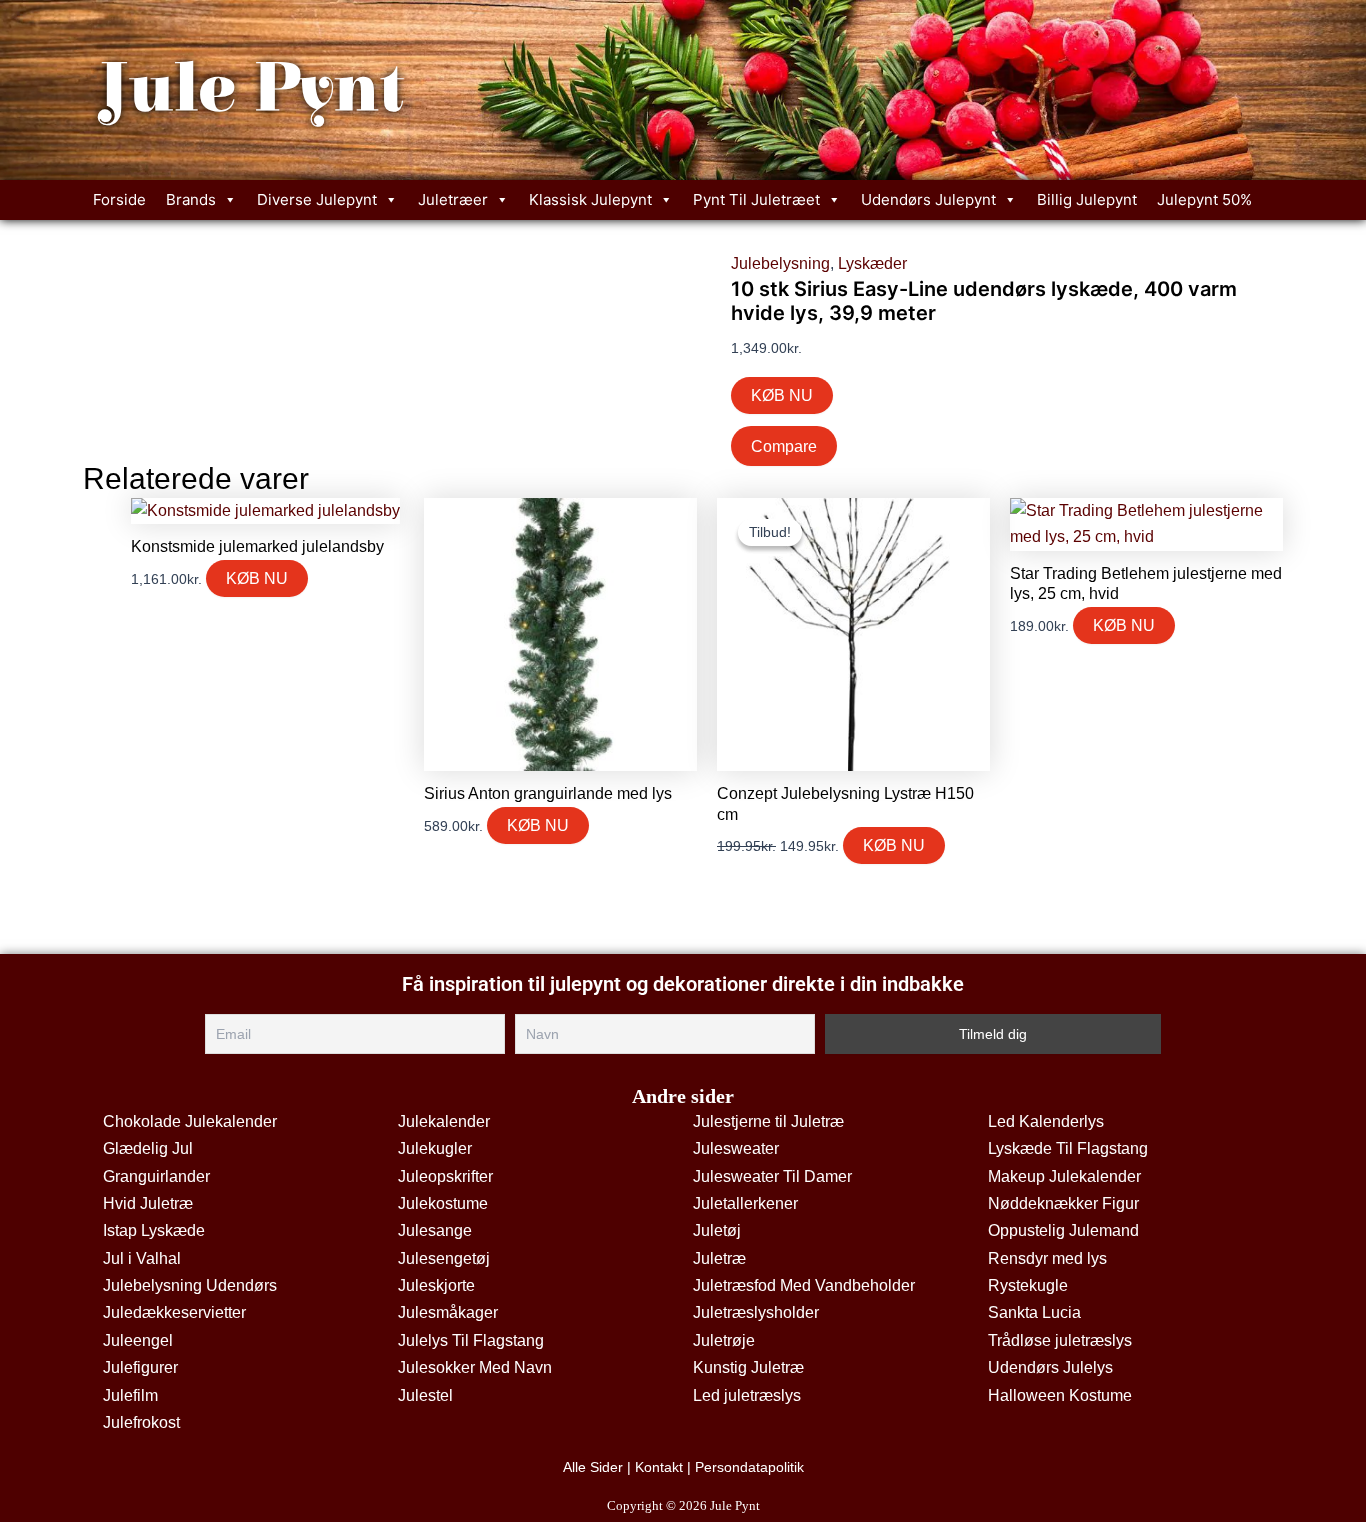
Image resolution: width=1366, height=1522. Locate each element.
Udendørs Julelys (1050, 1367)
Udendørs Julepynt (928, 199)
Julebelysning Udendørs (190, 1285)
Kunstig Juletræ (748, 1367)
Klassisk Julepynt (590, 199)
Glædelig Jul (148, 1148)
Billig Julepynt (1087, 199)
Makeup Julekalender (1064, 1176)
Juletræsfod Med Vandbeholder (804, 1285)
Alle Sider (593, 1467)
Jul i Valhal (142, 1258)
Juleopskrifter (445, 1176)
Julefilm (130, 1395)
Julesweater (736, 1148)
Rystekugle (1028, 1285)
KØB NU (782, 395)
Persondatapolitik (749, 1467)
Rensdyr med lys (1047, 1258)
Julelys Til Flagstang (471, 1340)
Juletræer (453, 199)
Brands (191, 199)
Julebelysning (780, 263)
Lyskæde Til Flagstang (1068, 1148)
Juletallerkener (745, 1203)
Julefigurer (140, 1367)
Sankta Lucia (1034, 1312)
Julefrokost (141, 1422)
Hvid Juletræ (148, 1203)
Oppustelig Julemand (1063, 1230)
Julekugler (435, 1148)
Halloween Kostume (1060, 1395)
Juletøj (717, 1230)
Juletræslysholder (756, 1312)
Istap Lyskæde (154, 1230)
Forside (119, 199)
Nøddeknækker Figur (1063, 1203)
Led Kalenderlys (1046, 1121)
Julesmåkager (448, 1312)
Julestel (425, 1395)
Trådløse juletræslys (1060, 1340)
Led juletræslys (747, 1395)
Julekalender (444, 1121)
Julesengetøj (444, 1258)
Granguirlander (156, 1176)
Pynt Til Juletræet (756, 199)
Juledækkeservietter (174, 1312)
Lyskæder (872, 263)
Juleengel (138, 1340)
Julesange (435, 1230)
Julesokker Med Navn (475, 1367)
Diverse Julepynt (317, 199)
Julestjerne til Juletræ (768, 1121)
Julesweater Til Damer (772, 1176)
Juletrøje (724, 1340)
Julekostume (443, 1203)
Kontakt (659, 1467)
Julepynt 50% (1204, 199)
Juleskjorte (436, 1285)
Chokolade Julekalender (190, 1121)
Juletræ (719, 1258)
